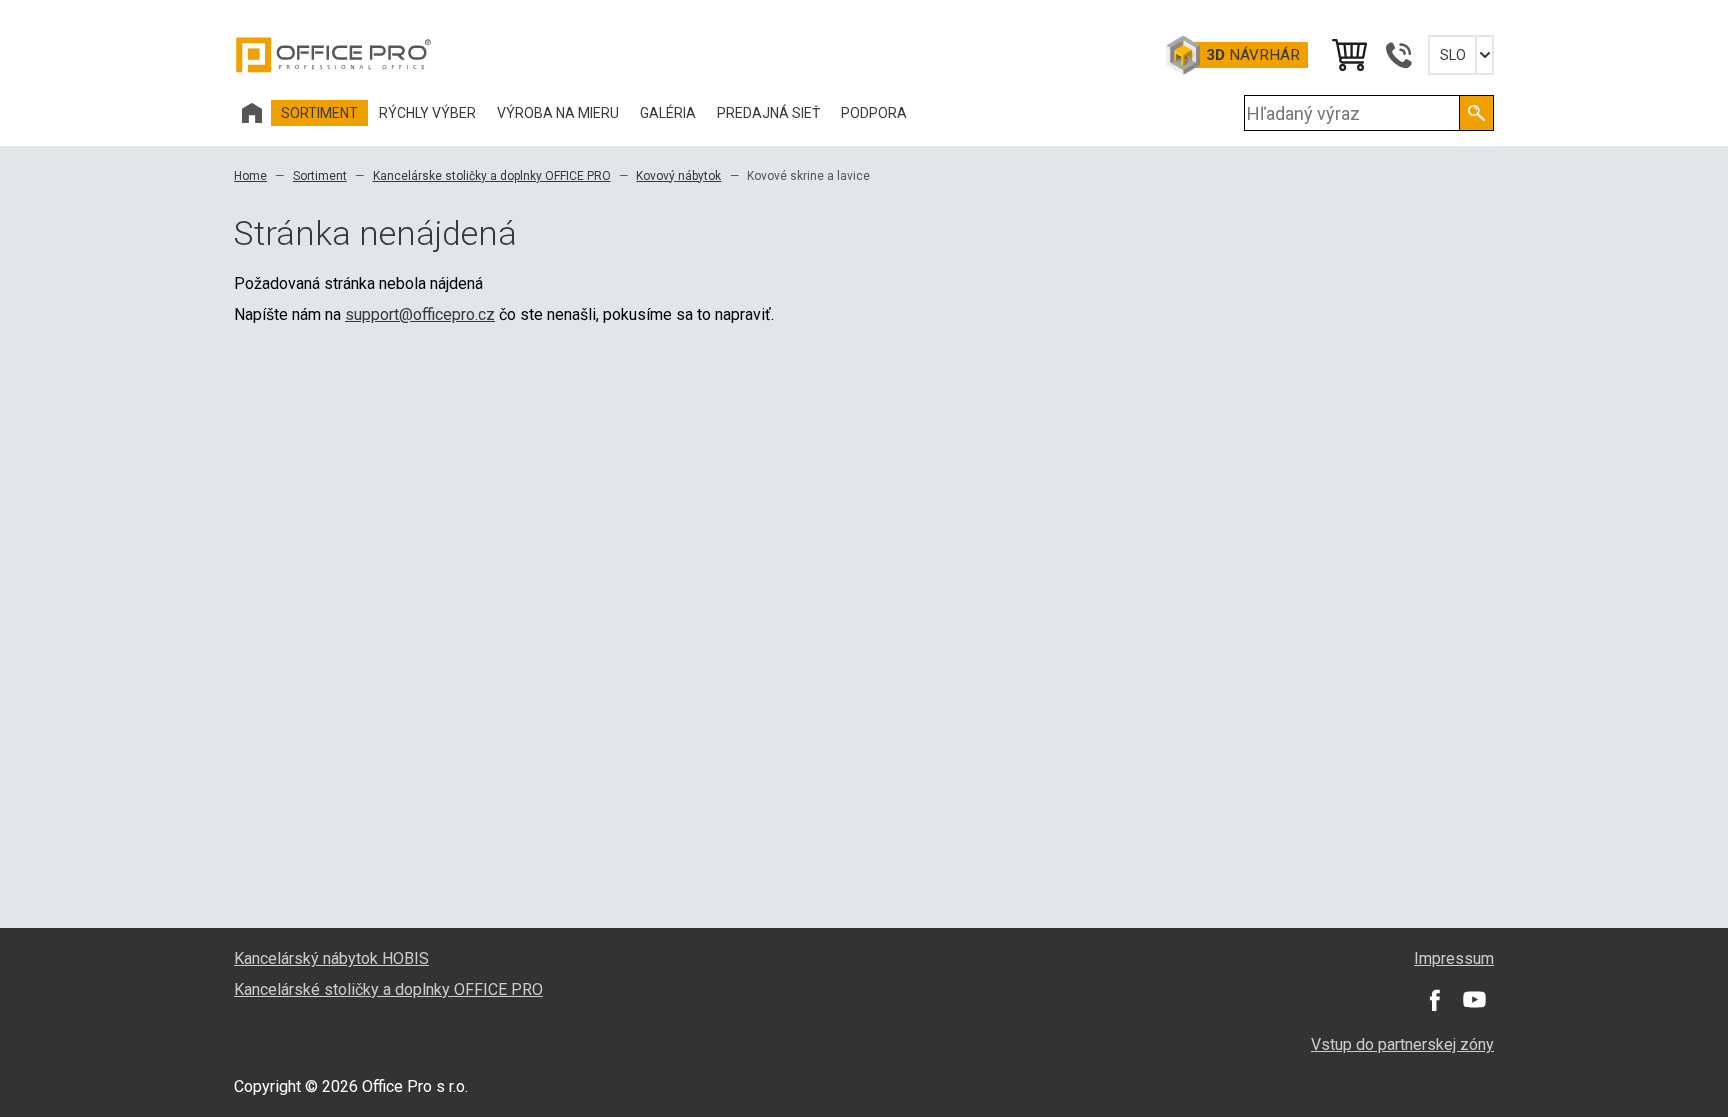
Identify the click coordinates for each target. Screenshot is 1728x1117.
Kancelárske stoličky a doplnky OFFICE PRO (492, 176)
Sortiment (320, 176)
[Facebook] (1434, 1000)
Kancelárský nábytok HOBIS (331, 958)
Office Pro (334, 55)
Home (250, 176)
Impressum (1454, 958)
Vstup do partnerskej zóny (1402, 1044)
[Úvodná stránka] (252, 113)
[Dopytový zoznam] (1348, 55)
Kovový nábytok (678, 176)
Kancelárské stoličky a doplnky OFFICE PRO (388, 989)
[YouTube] (1474, 1000)
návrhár (1253, 55)
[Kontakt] (1398, 55)
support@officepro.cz (420, 314)
